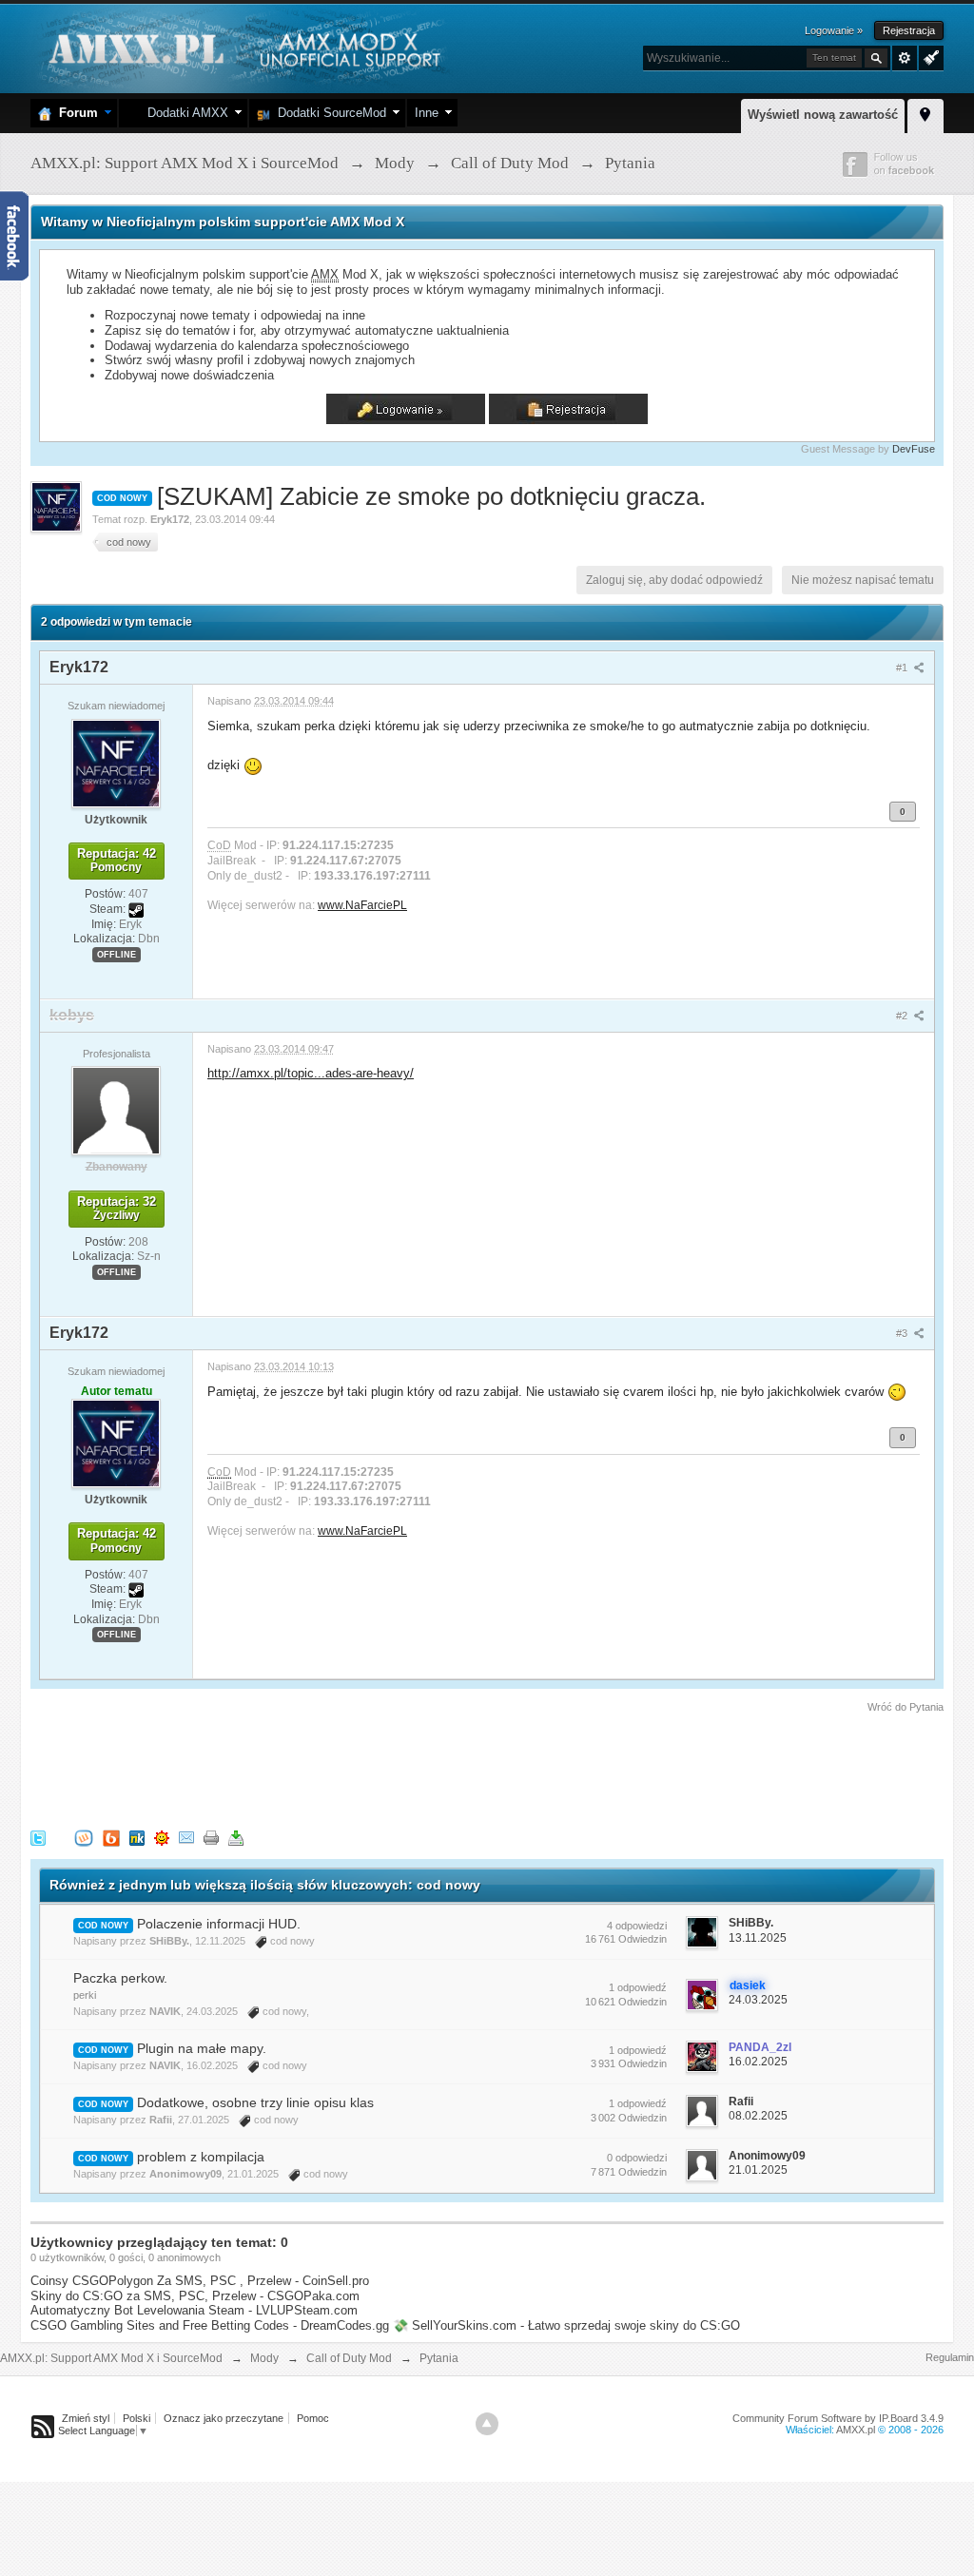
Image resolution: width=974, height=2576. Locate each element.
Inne (427, 113)
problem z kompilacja (201, 2157)
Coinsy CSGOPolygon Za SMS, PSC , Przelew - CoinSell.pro (200, 2281)
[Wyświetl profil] (116, 763)
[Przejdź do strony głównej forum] (242, 47)
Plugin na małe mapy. (202, 2048)
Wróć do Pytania (906, 1707)
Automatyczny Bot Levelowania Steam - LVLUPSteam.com (194, 2310)
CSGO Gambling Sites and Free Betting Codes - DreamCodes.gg (210, 2325)
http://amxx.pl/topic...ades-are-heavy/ (311, 1073)
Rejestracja (909, 30)
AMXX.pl (856, 2430)
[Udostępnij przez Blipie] (111, 1837)
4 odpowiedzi (637, 1926)
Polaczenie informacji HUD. (219, 1924)
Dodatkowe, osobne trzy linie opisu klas (255, 2102)
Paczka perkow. (120, 1978)
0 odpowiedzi (637, 2158)
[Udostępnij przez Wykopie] (84, 1837)
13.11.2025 (758, 1938)
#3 (903, 1333)
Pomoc (313, 2418)
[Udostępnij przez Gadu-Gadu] (162, 1837)
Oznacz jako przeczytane (224, 2418)
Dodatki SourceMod (328, 113)
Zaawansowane (905, 58)
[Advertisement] (377, 1768)
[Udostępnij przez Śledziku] (137, 1837)
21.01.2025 (758, 2170)
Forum (75, 113)
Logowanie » (834, 30)
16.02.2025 (758, 2062)
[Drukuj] (211, 1837)
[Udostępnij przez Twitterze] (38, 1837)
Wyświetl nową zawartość (823, 115)
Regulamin (950, 2357)
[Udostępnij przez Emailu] (186, 1837)
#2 (903, 1016)
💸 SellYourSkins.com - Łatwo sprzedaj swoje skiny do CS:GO (566, 2325)
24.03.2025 (758, 2000)
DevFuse (914, 449)
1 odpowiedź (638, 1987)
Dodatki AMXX (184, 113)
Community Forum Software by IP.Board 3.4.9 (838, 2418)
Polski (136, 2418)
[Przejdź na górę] (487, 2424)
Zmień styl (86, 2418)
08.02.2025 (758, 2116)
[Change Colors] (929, 56)
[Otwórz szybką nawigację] (925, 113)
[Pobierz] (236, 1837)
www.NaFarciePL (362, 905)
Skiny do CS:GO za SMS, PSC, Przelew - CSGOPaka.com (195, 2296)
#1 (903, 668)
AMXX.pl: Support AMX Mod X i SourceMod (111, 2358)
